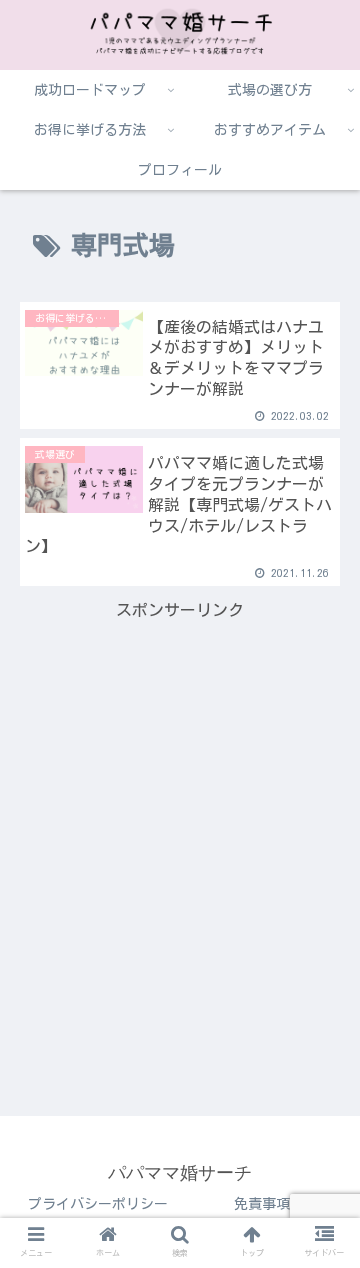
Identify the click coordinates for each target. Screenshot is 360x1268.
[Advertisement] (180, 805)
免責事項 (262, 1204)
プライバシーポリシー (98, 1204)
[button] (321, 1254)
